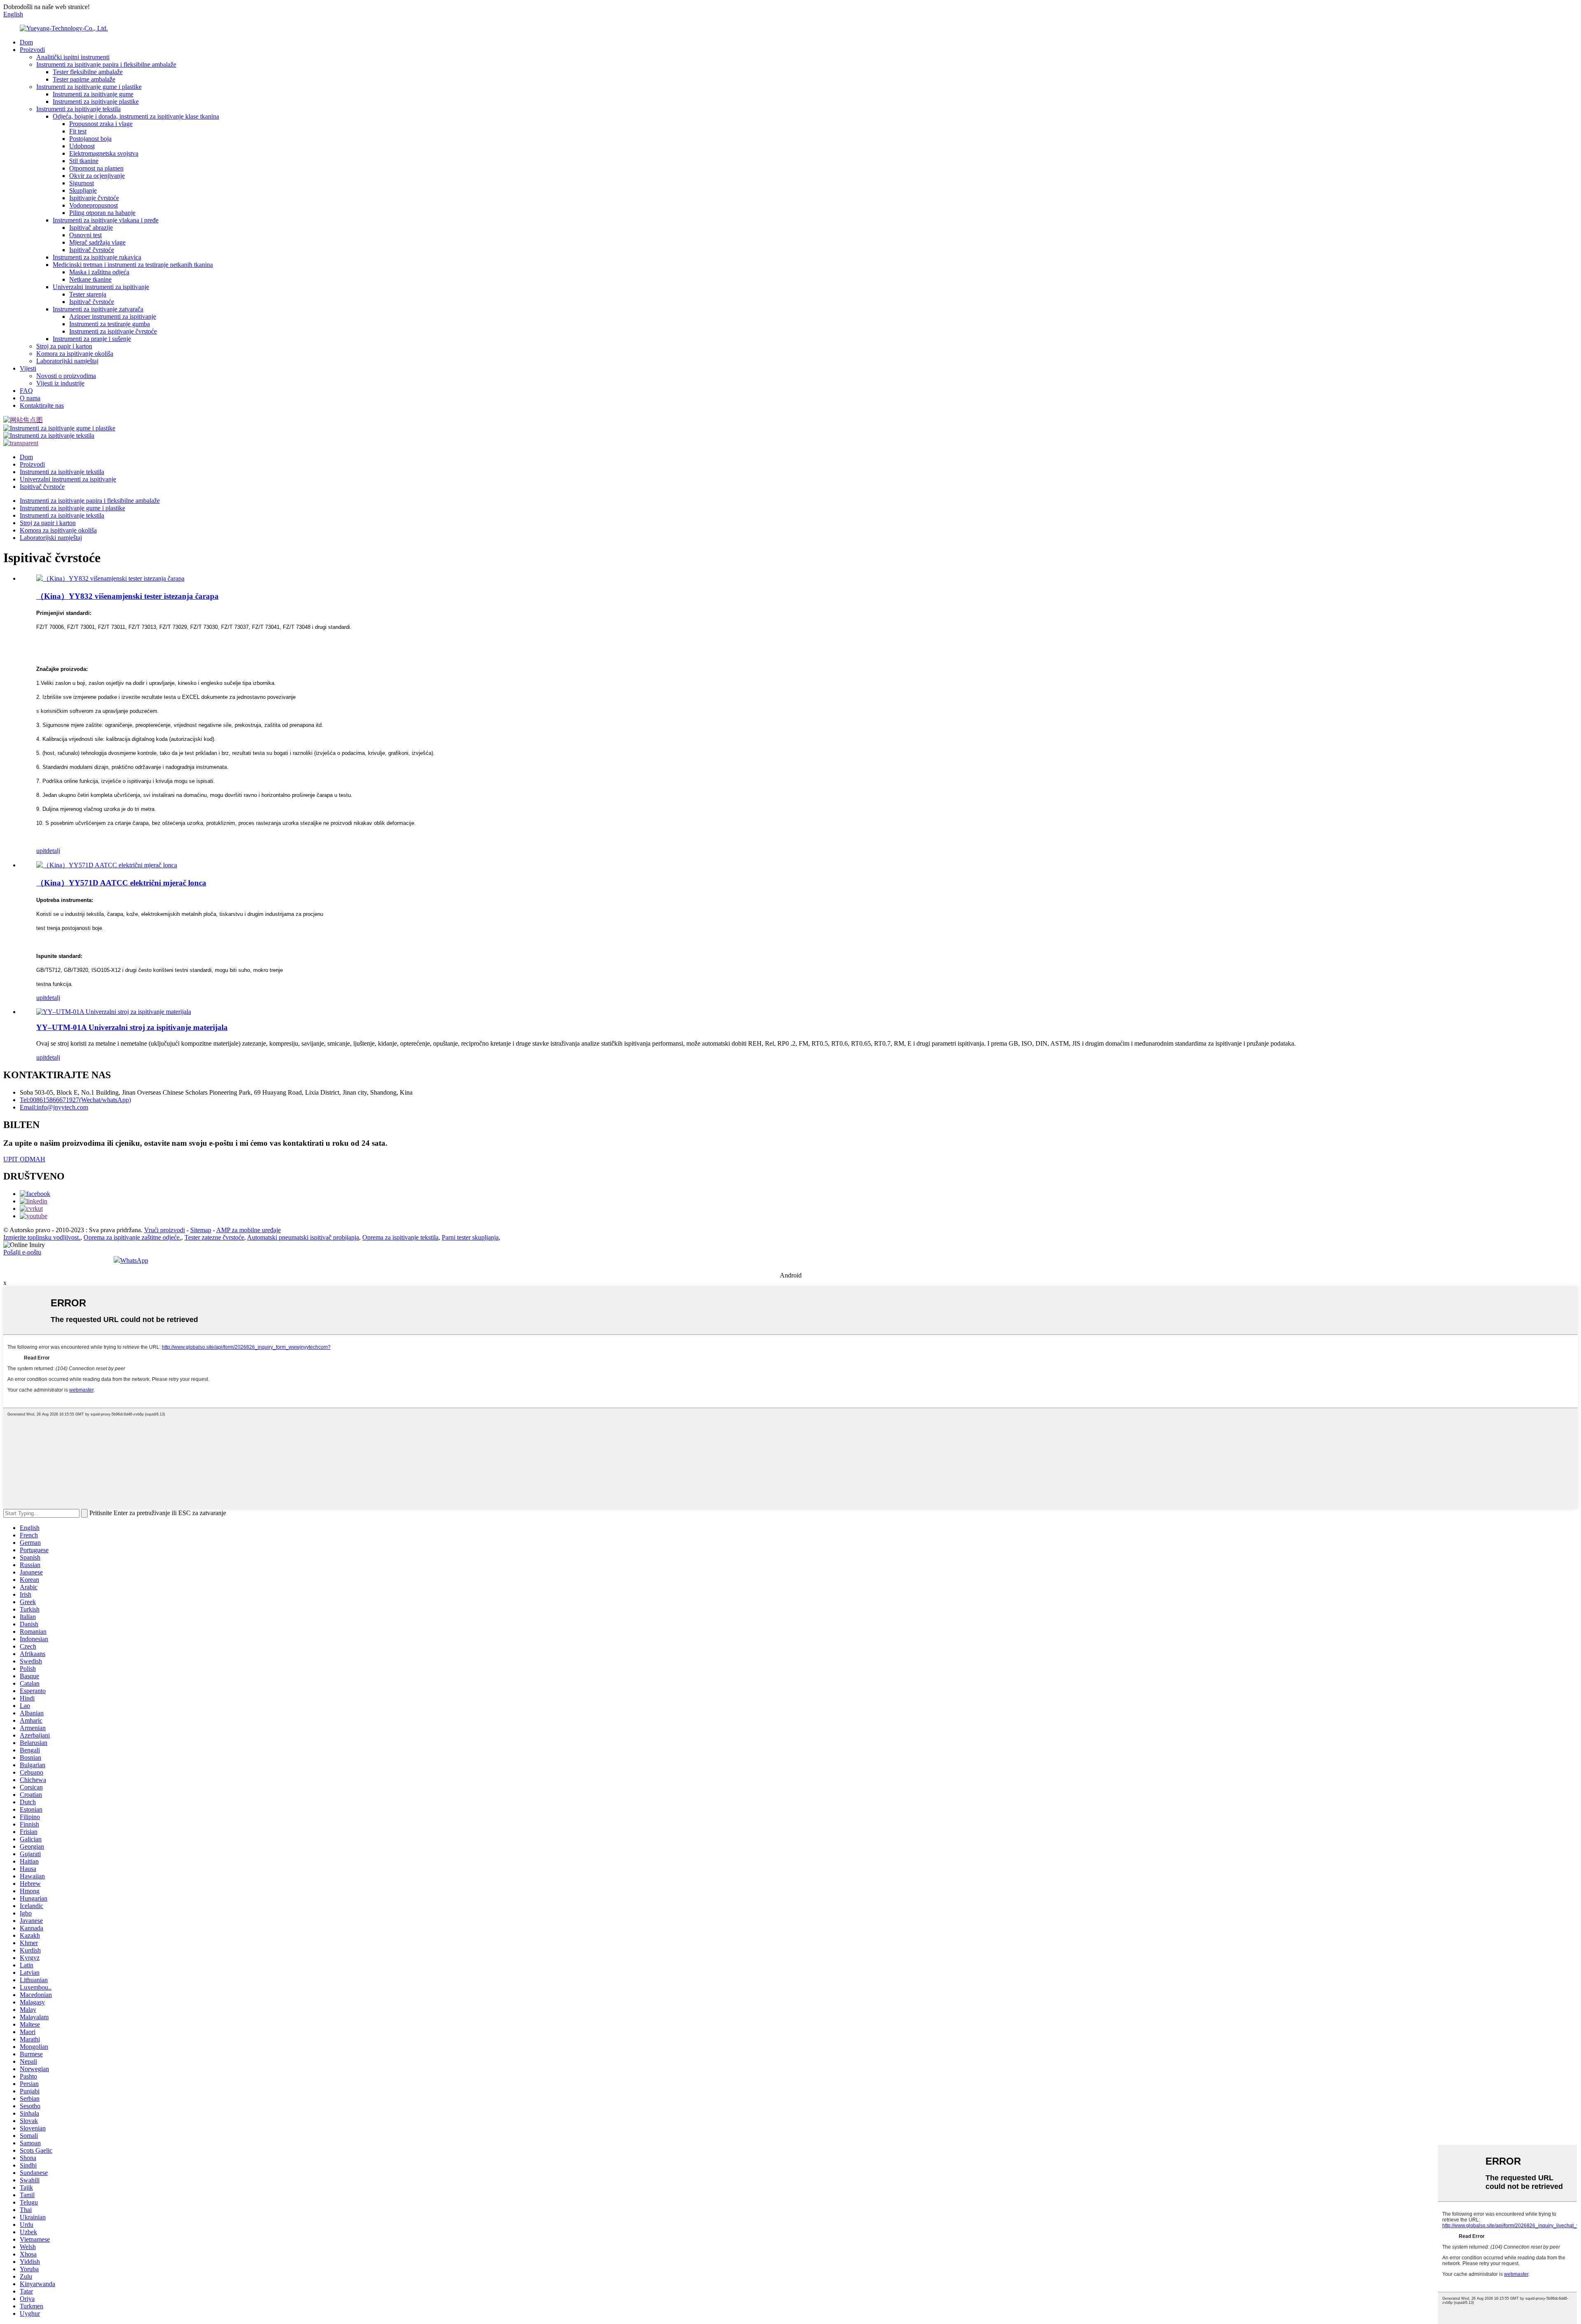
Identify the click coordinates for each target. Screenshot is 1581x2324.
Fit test (78, 131)
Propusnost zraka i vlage (101, 124)
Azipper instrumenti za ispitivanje (113, 316)
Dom (26, 42)
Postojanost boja (90, 139)
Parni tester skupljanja (470, 1237)
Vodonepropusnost (93, 205)
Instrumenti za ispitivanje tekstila (78, 109)
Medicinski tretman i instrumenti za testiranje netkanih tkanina (133, 265)
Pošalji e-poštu (22, 1252)
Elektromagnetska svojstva (104, 153)
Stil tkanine (84, 161)
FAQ (26, 391)
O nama (30, 398)
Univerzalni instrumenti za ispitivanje (101, 287)
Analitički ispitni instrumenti (73, 57)
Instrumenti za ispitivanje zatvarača (98, 309)
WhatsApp (134, 1260)
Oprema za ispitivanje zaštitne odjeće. (132, 1237)
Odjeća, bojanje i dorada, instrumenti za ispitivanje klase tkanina (136, 116)
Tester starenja (88, 294)
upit (41, 851)
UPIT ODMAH (24, 1159)
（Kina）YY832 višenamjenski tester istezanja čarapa (127, 596)
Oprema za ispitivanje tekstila (400, 1237)
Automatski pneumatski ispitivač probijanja (303, 1237)
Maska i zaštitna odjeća (99, 272)
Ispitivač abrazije (91, 228)
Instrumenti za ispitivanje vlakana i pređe (106, 220)
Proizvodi (32, 50)
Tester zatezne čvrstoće (214, 1237)
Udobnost (82, 146)
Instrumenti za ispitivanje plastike (96, 102)
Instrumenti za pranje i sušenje (92, 339)
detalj (53, 851)
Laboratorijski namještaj (67, 361)
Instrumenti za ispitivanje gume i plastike (89, 87)
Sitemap (201, 1230)
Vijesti (28, 368)
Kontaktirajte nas (42, 405)
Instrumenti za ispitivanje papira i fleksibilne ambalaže (106, 64)
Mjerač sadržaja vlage (97, 242)
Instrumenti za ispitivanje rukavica (97, 257)
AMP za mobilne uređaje (248, 1230)
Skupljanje (83, 190)
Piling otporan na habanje (102, 213)
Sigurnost (82, 183)
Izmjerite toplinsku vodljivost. (42, 1237)
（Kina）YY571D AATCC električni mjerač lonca (121, 883)
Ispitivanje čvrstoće (94, 198)
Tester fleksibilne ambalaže (88, 72)
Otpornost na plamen (96, 168)
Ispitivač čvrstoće (92, 250)
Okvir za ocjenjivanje (97, 176)
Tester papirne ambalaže (84, 79)
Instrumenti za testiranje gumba (110, 324)
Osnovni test (85, 235)
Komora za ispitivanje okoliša (75, 354)
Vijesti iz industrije (60, 383)
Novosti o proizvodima (66, 376)
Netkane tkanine (90, 279)
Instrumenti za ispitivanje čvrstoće (113, 331)
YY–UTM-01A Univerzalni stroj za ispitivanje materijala (132, 1027)
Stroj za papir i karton (64, 346)
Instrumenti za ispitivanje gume (93, 94)
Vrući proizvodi (164, 1230)
